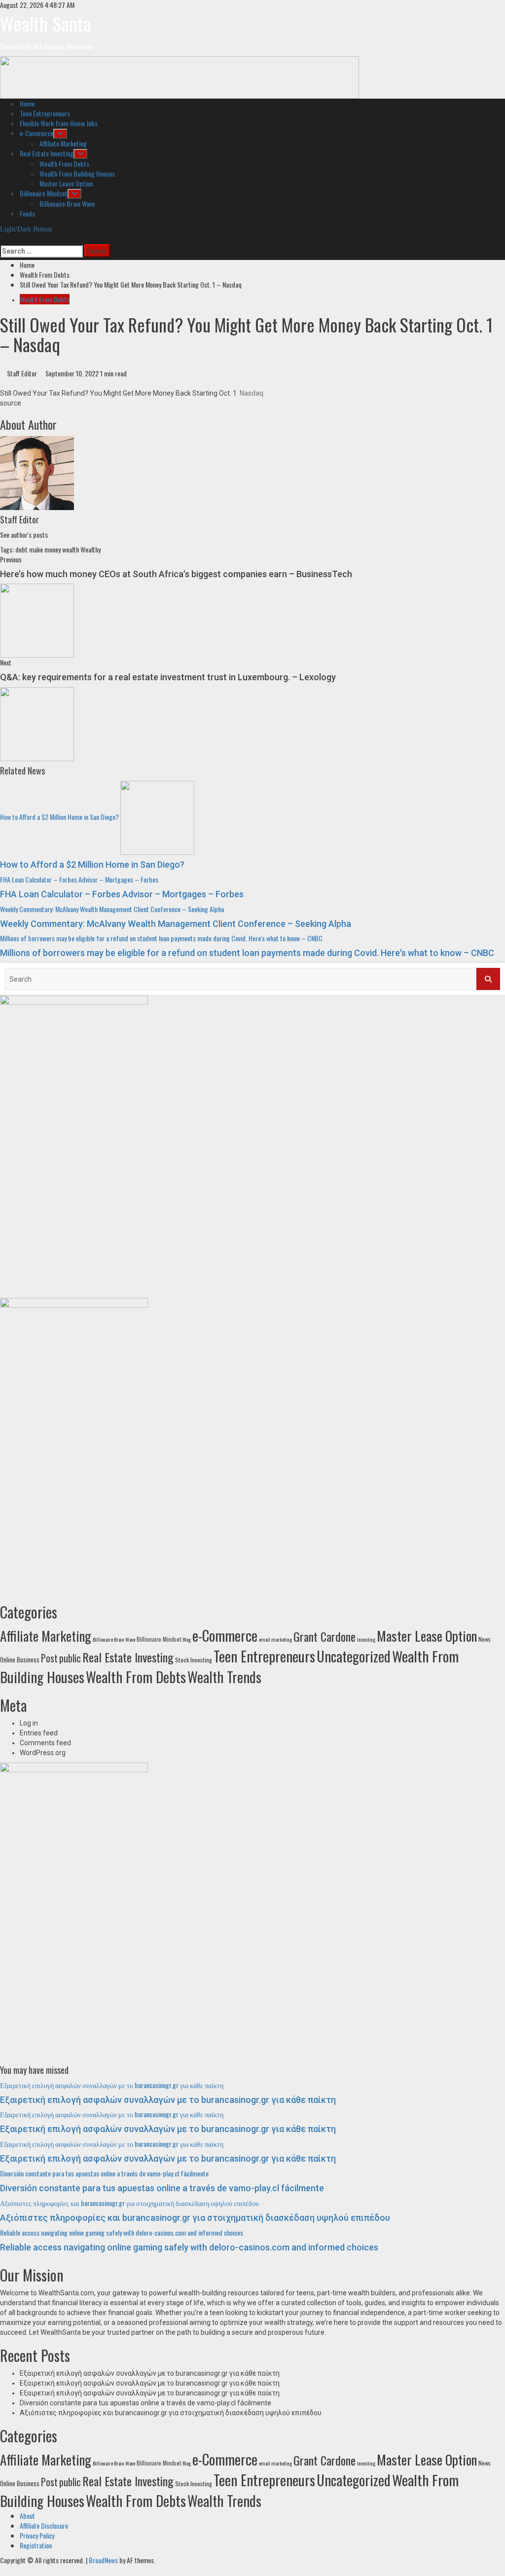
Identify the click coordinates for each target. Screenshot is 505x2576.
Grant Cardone (325, 1636)
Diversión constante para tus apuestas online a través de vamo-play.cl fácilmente (104, 2173)
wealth (71, 549)
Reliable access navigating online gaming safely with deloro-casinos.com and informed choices (122, 2232)
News (485, 1639)
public (70, 1658)
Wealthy (90, 549)
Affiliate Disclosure (44, 2525)
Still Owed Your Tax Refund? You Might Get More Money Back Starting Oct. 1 (118, 393)
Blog (187, 1639)
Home (27, 103)
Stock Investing (194, 1660)
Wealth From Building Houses (77, 173)
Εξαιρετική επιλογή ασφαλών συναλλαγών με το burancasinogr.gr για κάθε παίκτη (112, 2085)
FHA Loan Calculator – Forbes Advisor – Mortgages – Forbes (79, 879)
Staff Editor (23, 373)
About (27, 2516)
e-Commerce (36, 133)
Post (49, 1658)
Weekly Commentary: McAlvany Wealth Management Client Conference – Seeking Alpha (112, 909)
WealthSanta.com (66, 2293)
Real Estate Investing (47, 153)
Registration (36, 2545)
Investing (366, 1639)
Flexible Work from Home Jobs (59, 123)
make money (45, 549)
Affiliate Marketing (63, 143)
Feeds (27, 213)
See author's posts (24, 534)
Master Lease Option (66, 183)
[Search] (3, 239)
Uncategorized (354, 1656)
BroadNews (103, 2560)
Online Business (20, 1659)
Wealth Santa (46, 23)
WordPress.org (43, 1753)
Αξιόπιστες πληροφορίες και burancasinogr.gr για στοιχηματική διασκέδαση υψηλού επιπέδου (129, 2203)
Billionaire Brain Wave (67, 203)
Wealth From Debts (64, 164)
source (11, 403)
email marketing (275, 1639)
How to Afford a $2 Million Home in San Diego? (59, 817)
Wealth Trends (224, 1677)
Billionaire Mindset (44, 193)
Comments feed (45, 1743)
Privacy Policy (37, 2535)
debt (21, 549)
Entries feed (39, 1733)
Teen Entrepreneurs (45, 113)
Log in (29, 1723)
